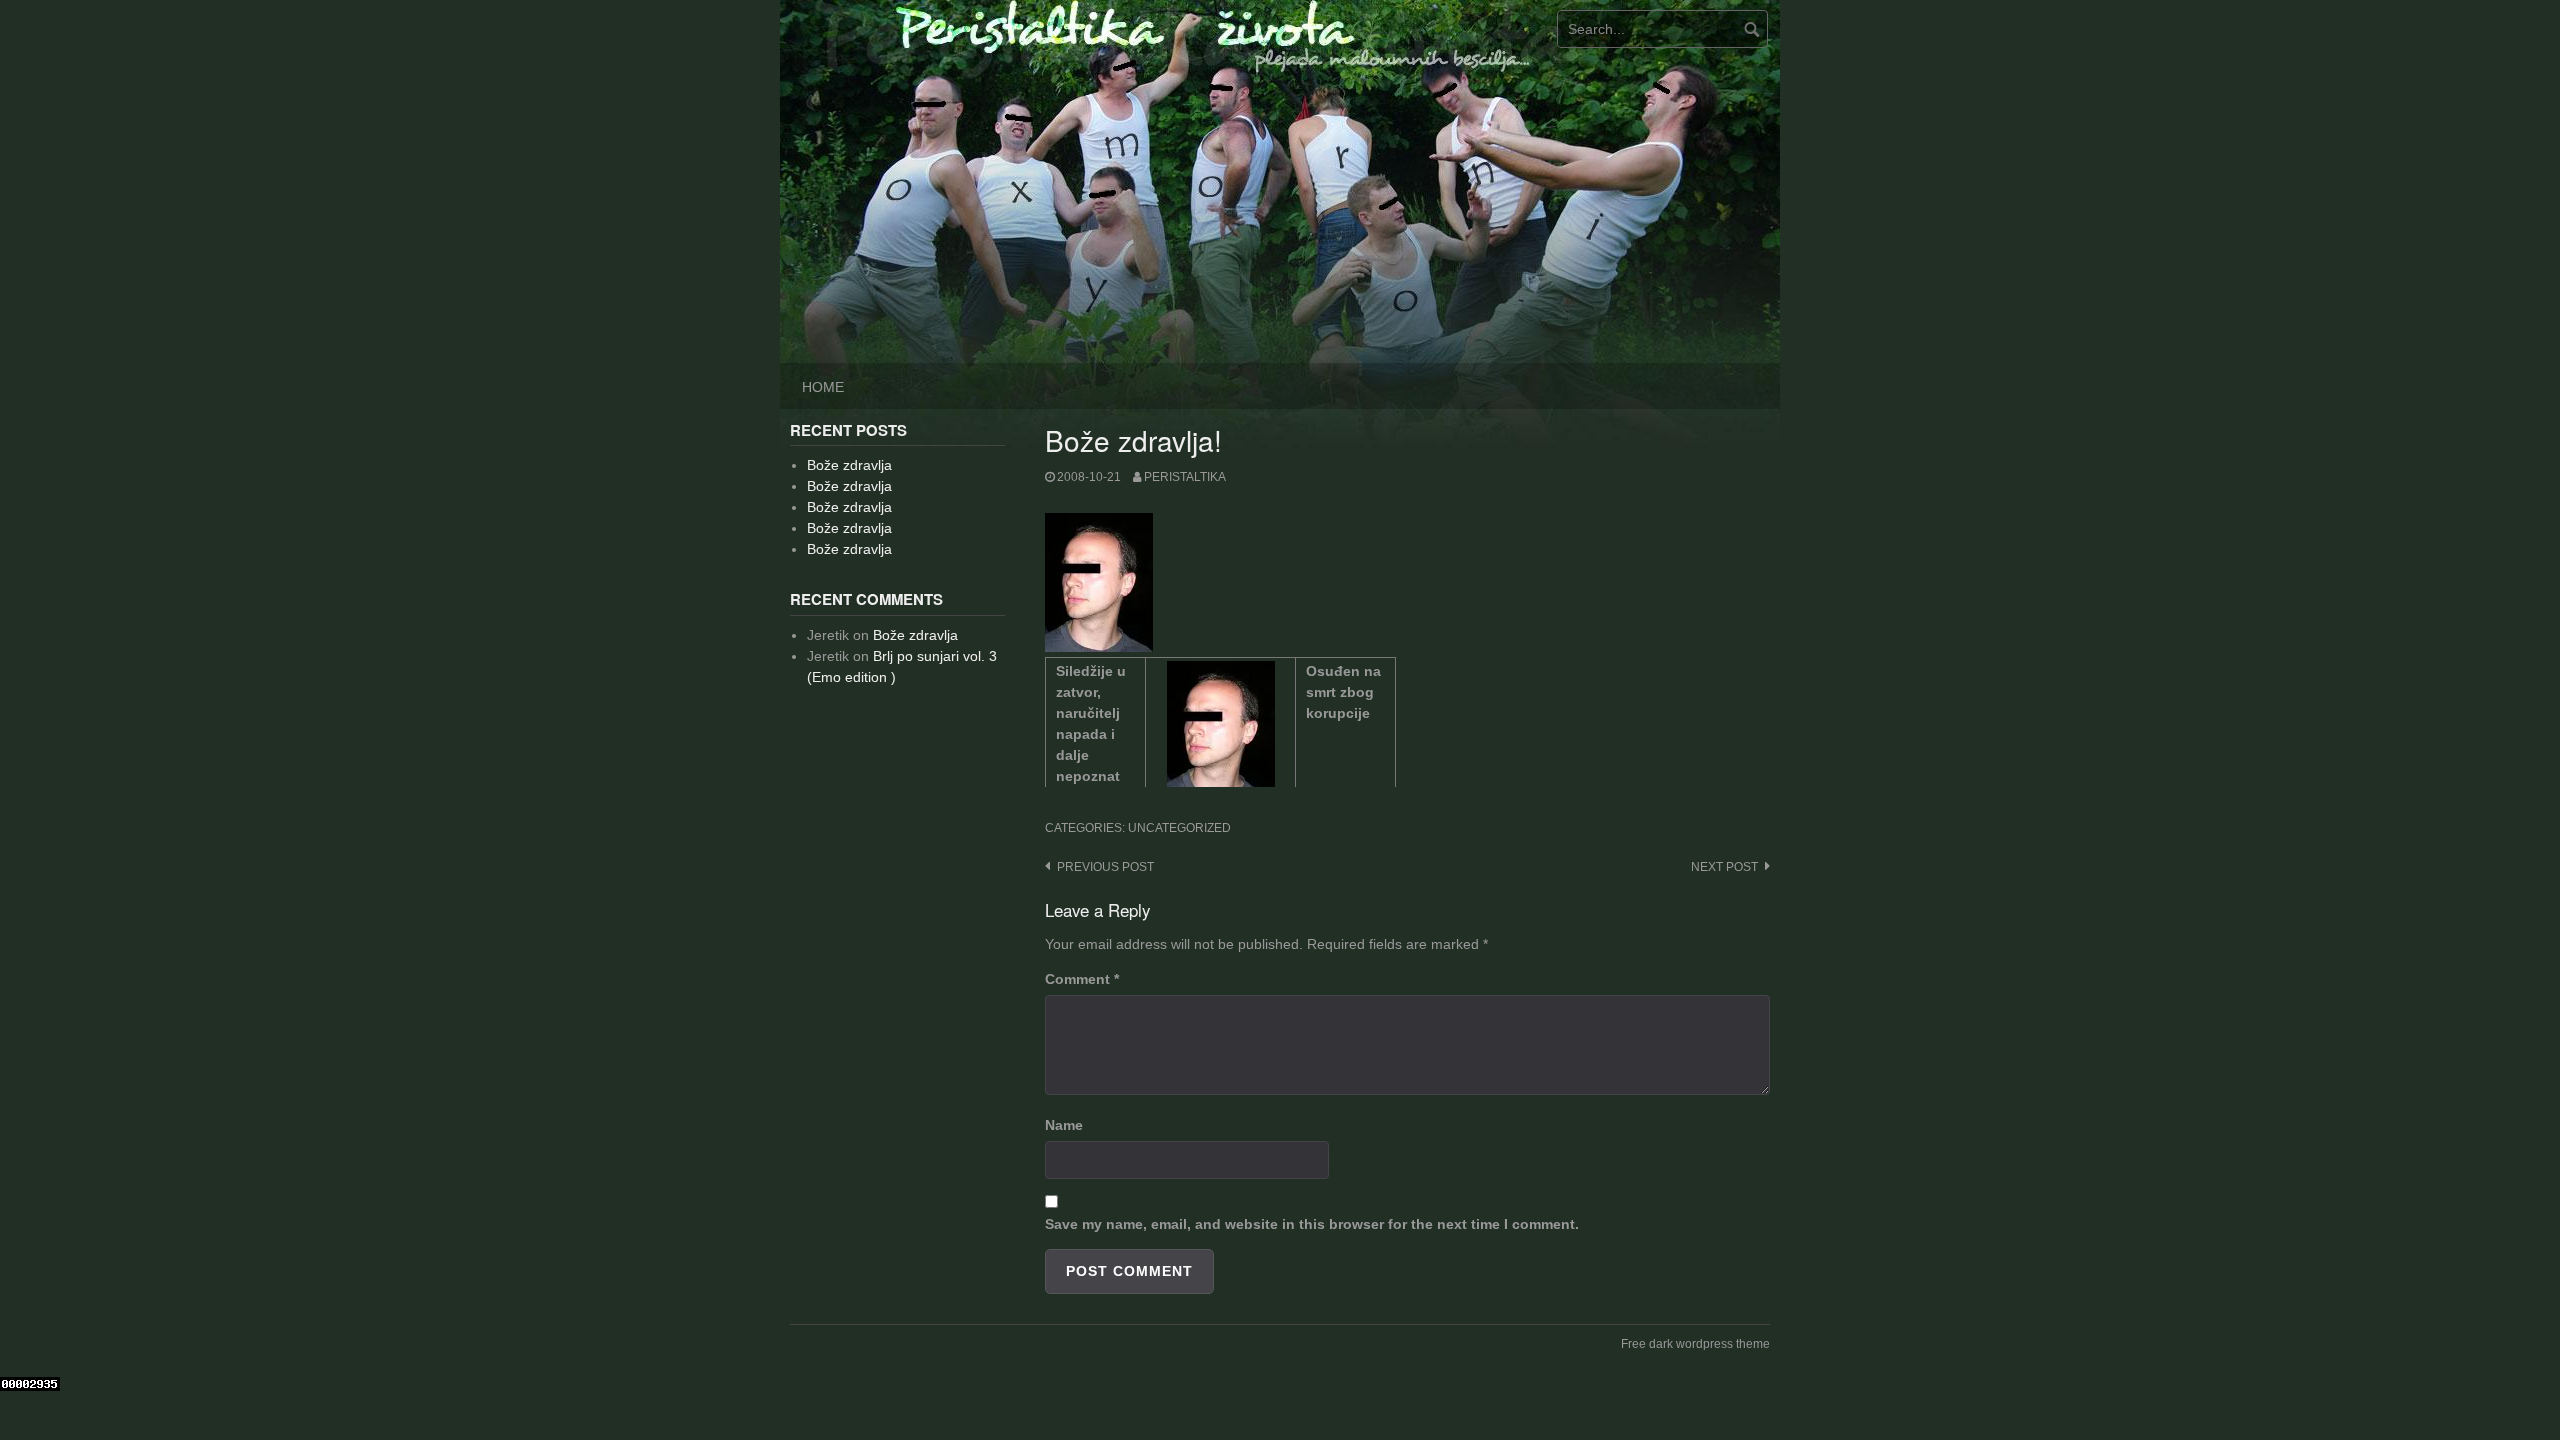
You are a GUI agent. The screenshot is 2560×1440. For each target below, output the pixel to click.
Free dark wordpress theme (1695, 1344)
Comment (1082, 979)
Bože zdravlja (849, 465)
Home (823, 387)
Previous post (1105, 867)
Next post (1724, 867)
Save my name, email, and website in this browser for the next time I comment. (1312, 1224)
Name (1064, 1125)
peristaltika (1185, 477)
